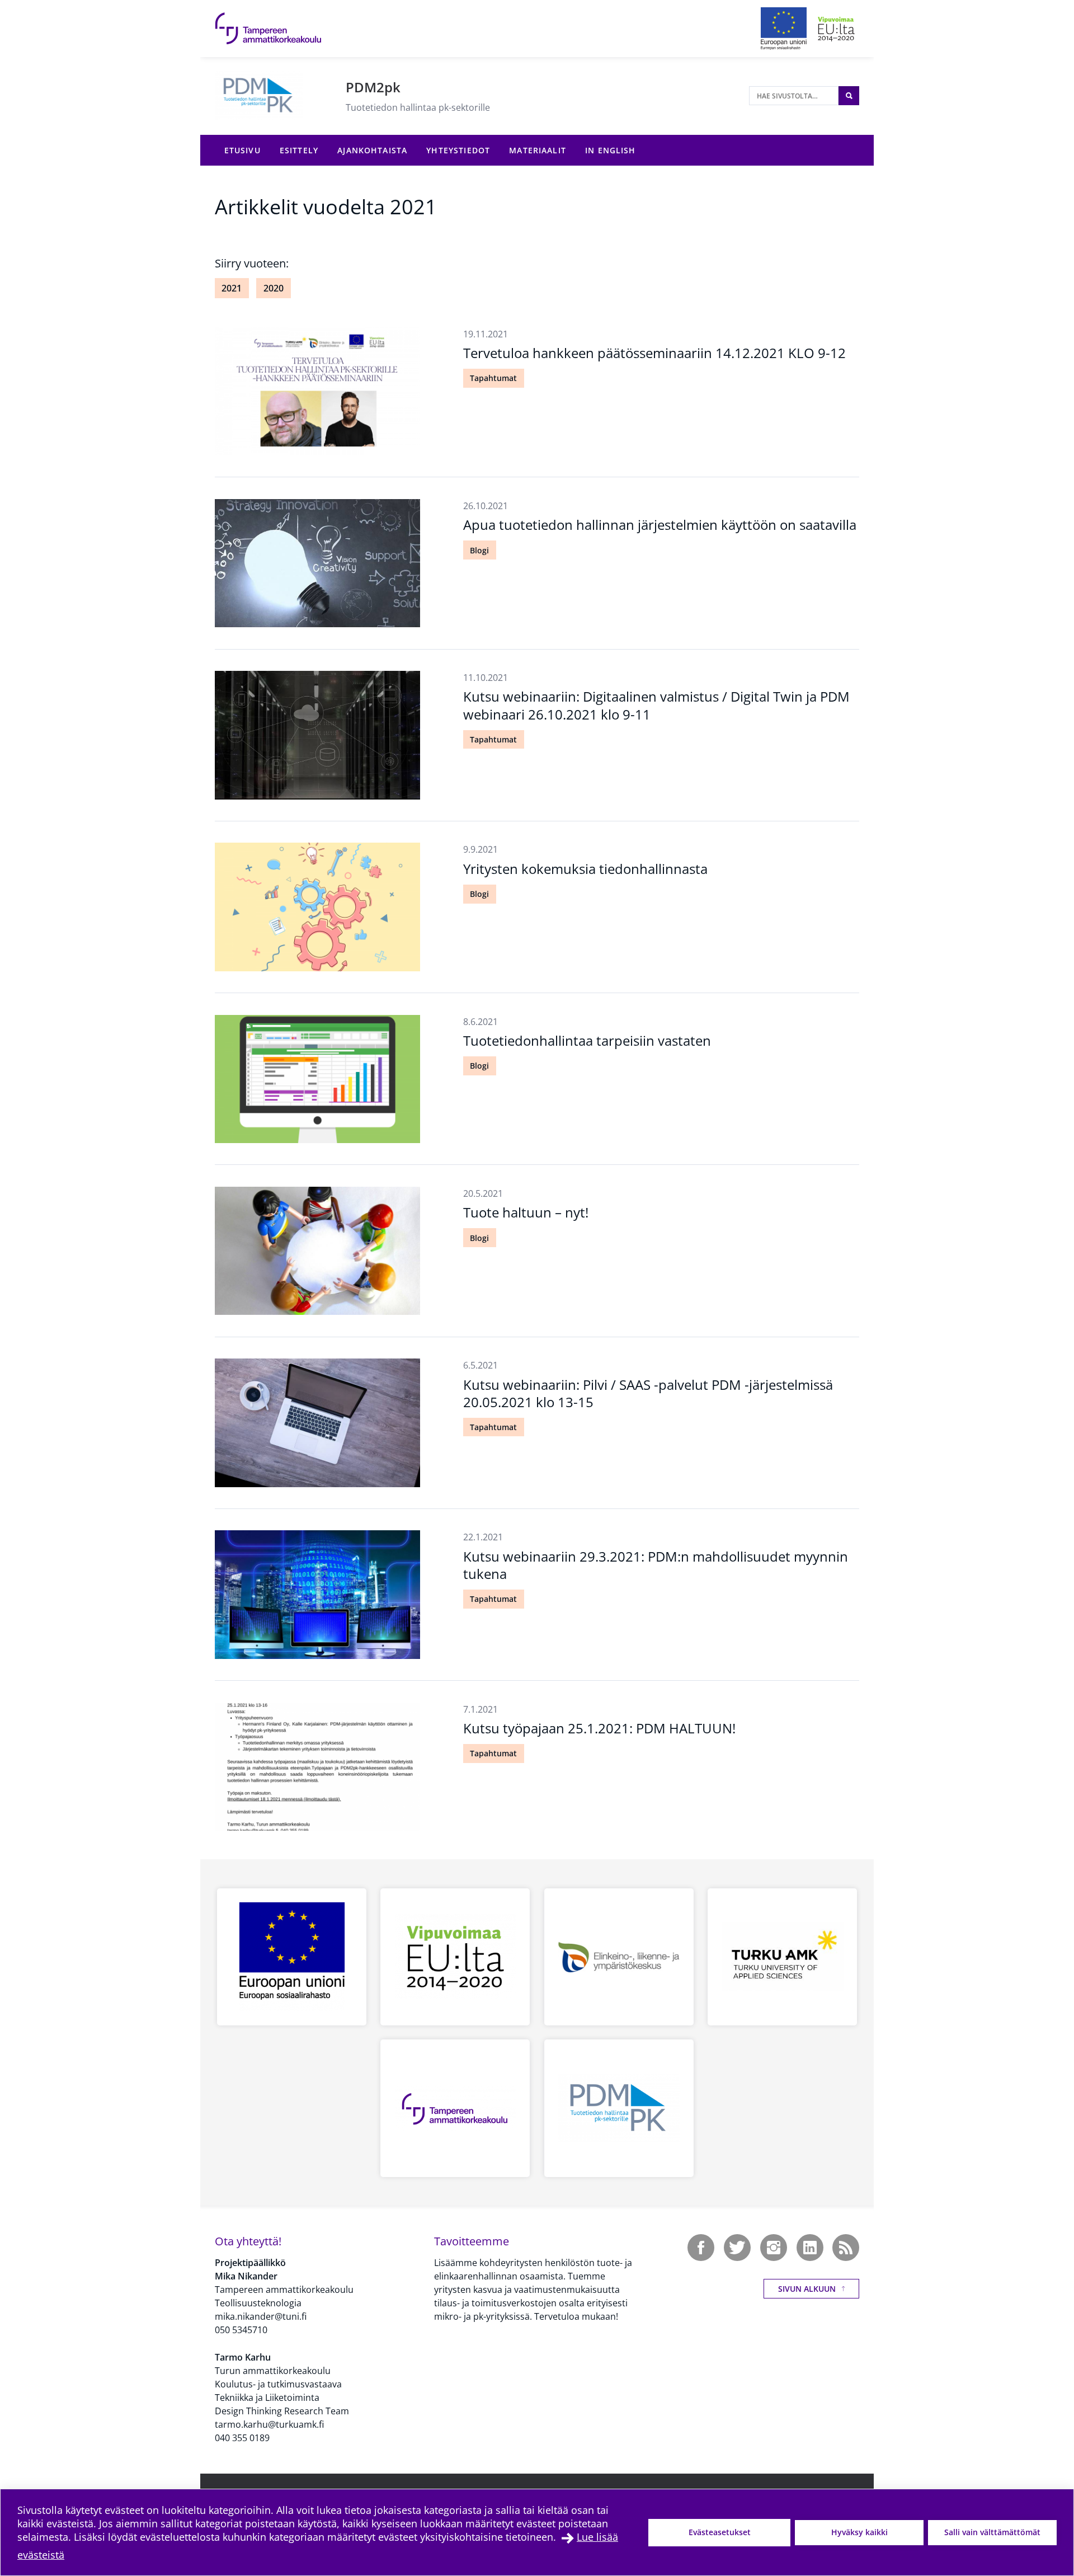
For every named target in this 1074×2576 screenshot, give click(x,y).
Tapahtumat (493, 378)
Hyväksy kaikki (859, 2532)
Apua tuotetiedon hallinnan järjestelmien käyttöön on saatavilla (660, 525)
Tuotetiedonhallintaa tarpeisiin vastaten (587, 1040)
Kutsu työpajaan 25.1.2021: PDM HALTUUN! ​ (601, 1728)
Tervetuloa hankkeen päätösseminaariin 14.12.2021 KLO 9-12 (654, 353)
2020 (274, 288)
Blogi (479, 550)
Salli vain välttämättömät (992, 2532)
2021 (232, 288)
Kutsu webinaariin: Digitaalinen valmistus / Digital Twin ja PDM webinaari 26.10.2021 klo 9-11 (656, 705)
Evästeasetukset (720, 2532)
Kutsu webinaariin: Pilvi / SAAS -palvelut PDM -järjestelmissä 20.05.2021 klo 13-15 (648, 1393)
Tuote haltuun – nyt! (526, 1212)
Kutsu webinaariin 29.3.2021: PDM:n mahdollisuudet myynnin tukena (656, 1565)
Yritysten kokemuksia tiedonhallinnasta (585, 869)
